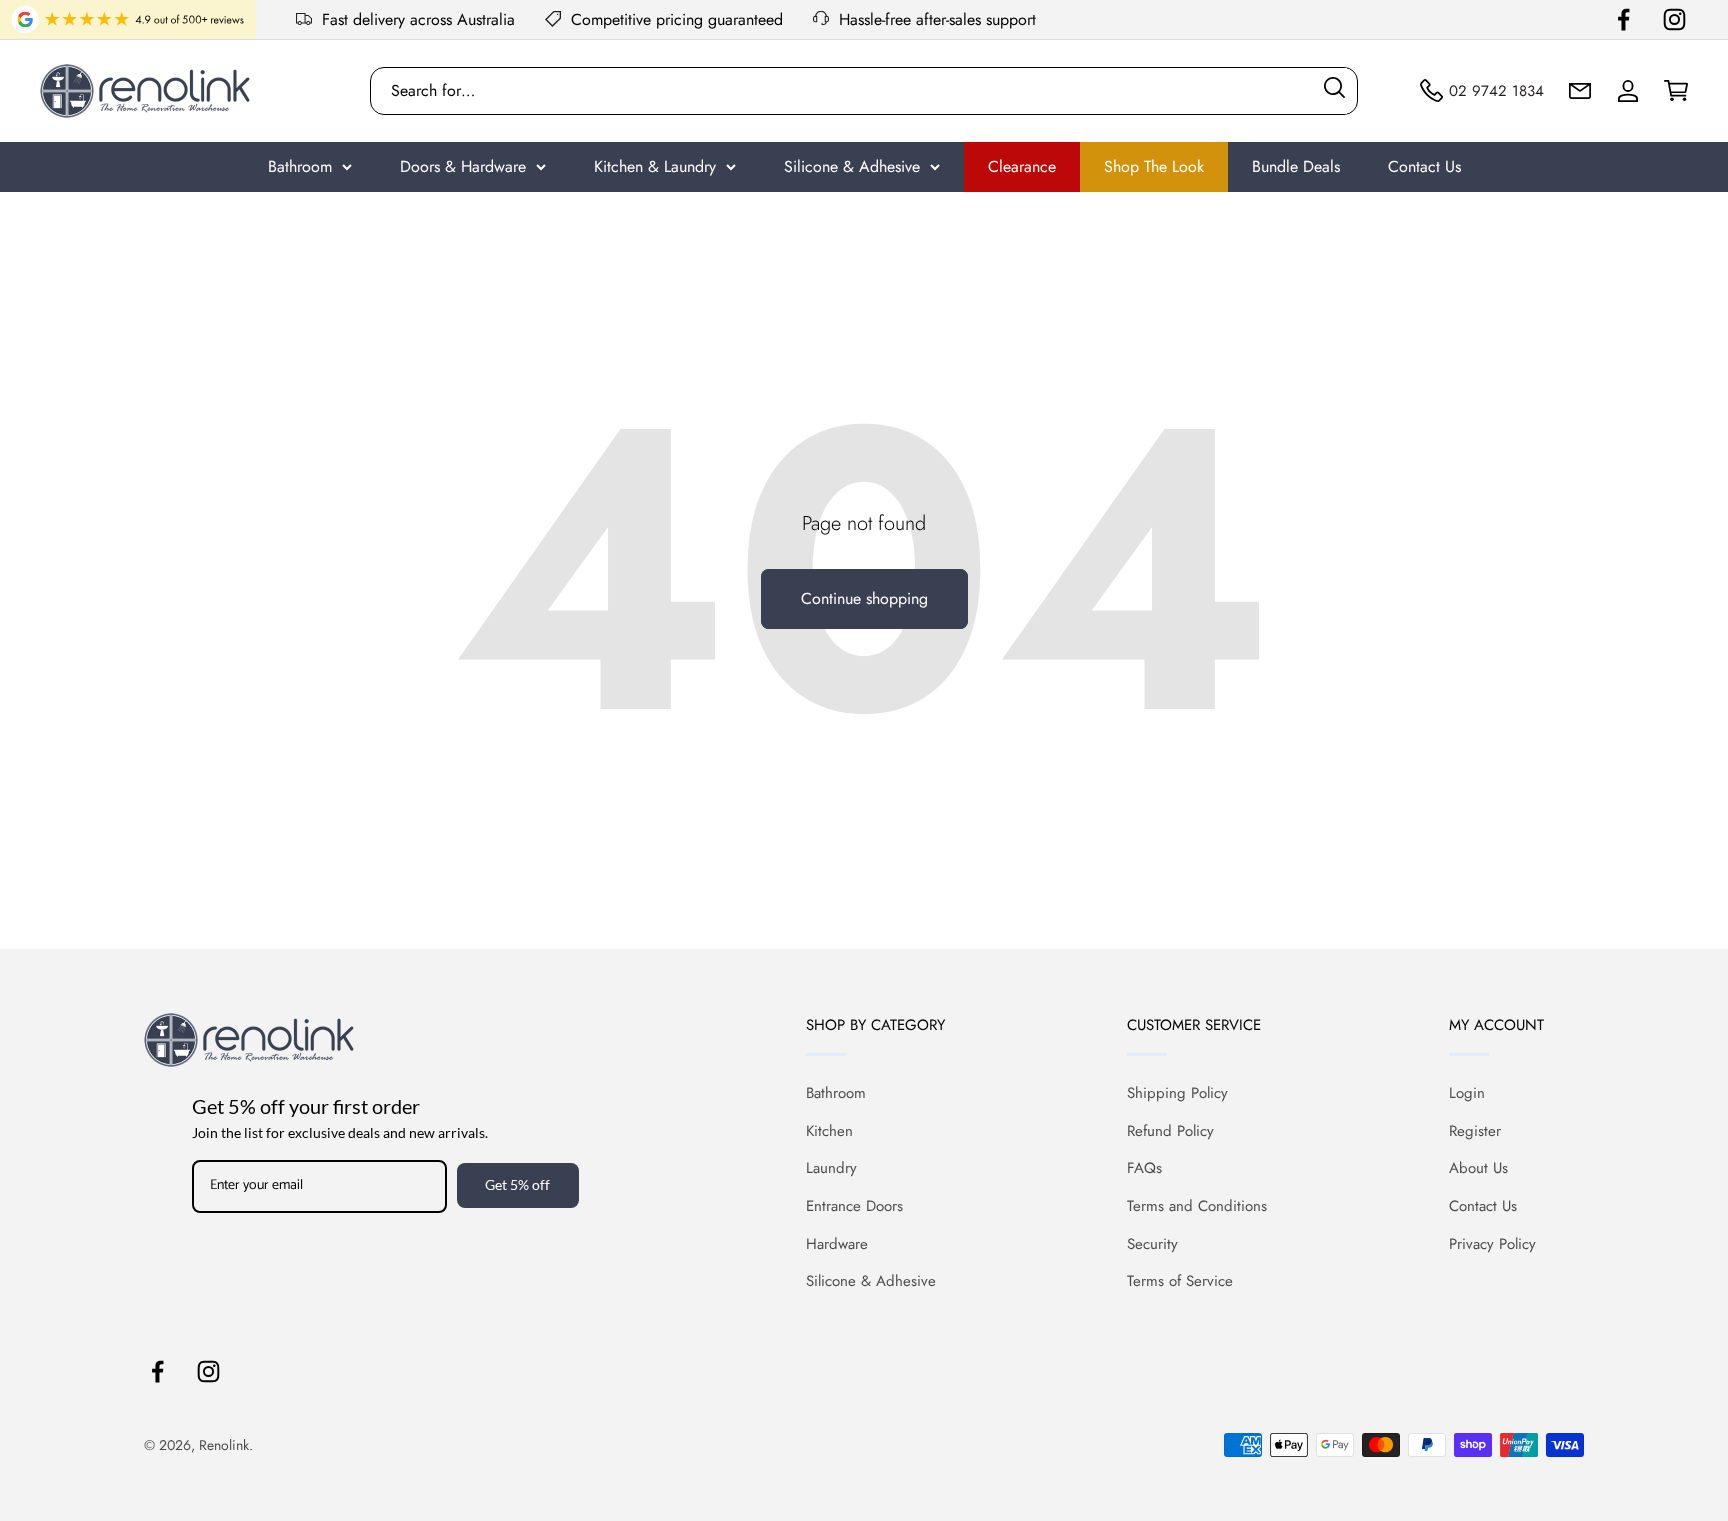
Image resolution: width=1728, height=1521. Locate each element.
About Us (1478, 1168)
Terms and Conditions (1197, 1206)
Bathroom (300, 166)
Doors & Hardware (463, 166)
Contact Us (1424, 166)
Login (1467, 1093)
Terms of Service (1180, 1281)
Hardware (837, 1244)
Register (1475, 1131)
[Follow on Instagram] (1674, 19)
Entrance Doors (854, 1206)
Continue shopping (864, 598)
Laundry (831, 1168)
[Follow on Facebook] (1623, 19)
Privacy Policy (1492, 1244)
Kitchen (829, 1131)
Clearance (1022, 166)
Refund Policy (1170, 1131)
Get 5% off (517, 1184)
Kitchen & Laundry (655, 166)
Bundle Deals (1296, 166)
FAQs (1144, 1168)
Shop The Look (1154, 166)
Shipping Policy (1177, 1093)
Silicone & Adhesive (852, 166)
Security (1152, 1244)
